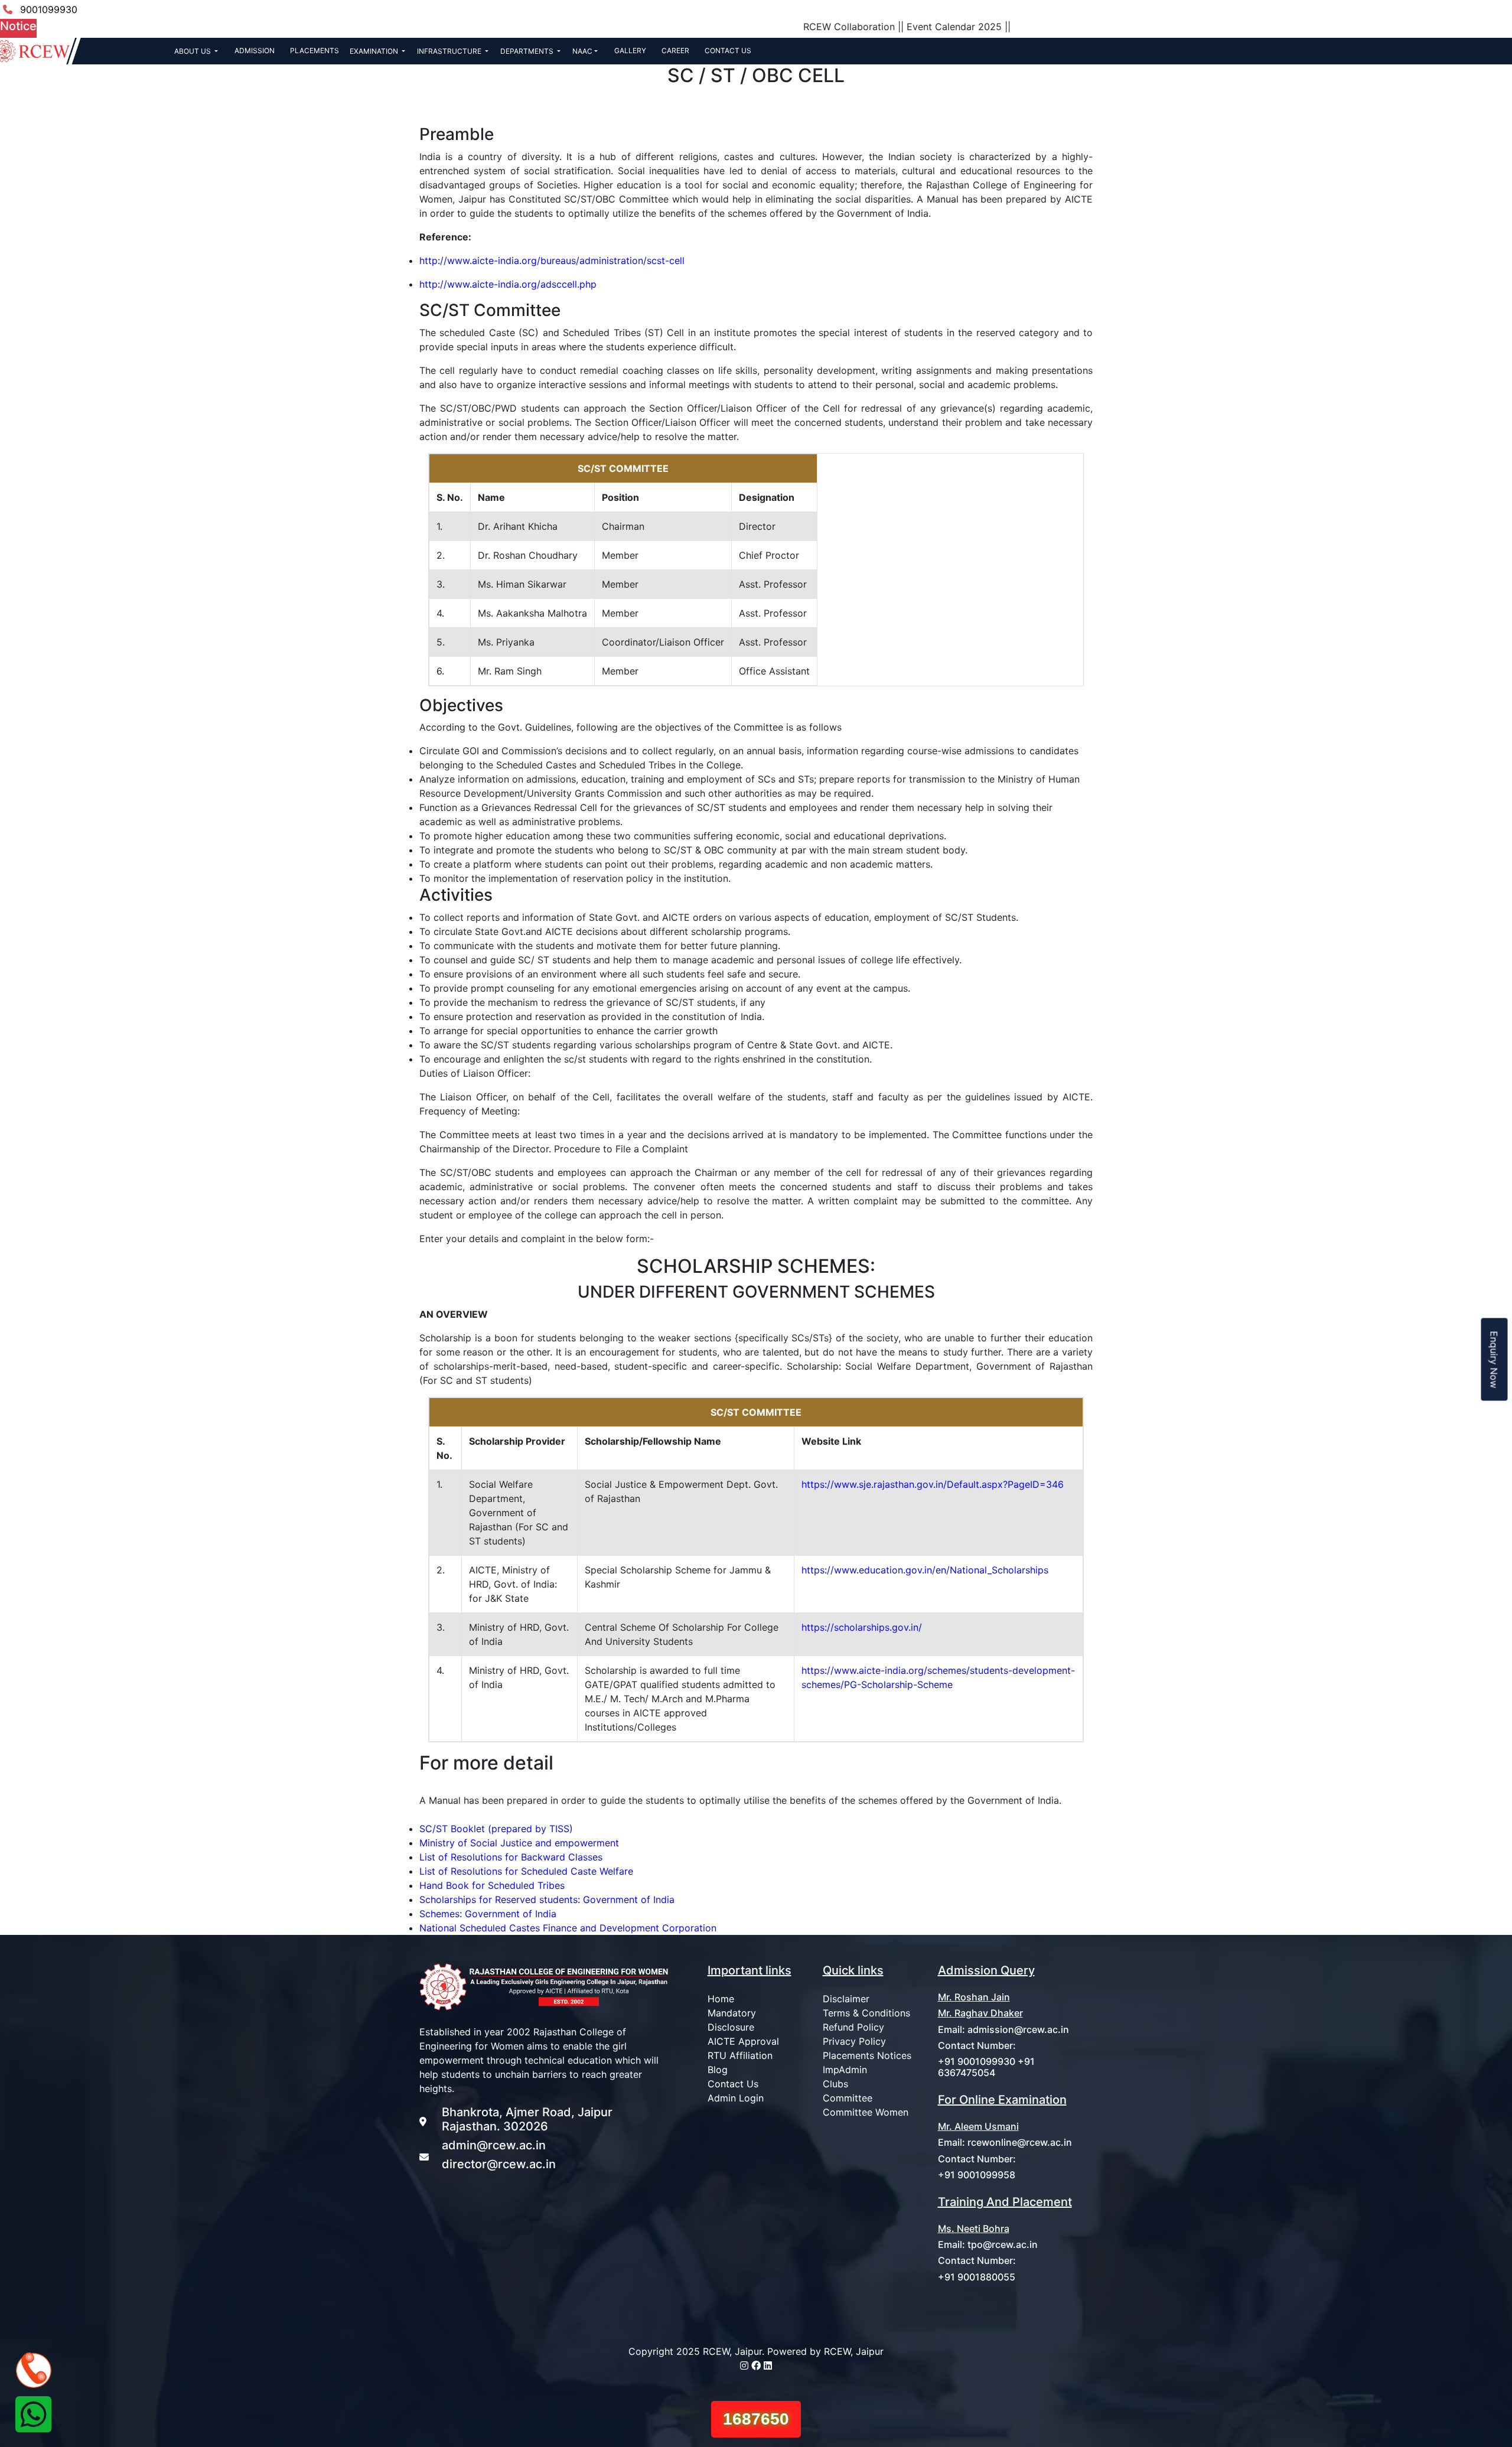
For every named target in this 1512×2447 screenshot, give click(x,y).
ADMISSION (255, 50)
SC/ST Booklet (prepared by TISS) (496, 1829)
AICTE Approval (743, 2041)
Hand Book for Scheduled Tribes (492, 1885)
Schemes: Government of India (488, 1914)
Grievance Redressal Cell (1370, 9)
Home (721, 1999)
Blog (718, 2070)
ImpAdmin (845, 2070)
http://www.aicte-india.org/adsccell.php (508, 284)
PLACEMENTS (315, 50)
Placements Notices (867, 2055)
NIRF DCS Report (1264, 9)
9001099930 (49, 9)
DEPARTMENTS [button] (528, 51)
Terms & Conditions (866, 2013)
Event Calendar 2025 (795, 27)
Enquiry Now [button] (1494, 1359)
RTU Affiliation (740, 2055)
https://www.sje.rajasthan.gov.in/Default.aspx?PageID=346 (933, 1484)
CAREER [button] (675, 50)
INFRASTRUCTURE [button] (450, 51)
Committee (848, 2098)
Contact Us (733, 2084)
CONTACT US (728, 50)
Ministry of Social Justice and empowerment (519, 1843)
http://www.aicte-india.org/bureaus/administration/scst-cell (552, 260)
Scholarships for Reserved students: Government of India (547, 1899)
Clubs (835, 2084)
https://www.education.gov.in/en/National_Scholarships (925, 1570)
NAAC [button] (582, 51)
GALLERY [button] (630, 50)
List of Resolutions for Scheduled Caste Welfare (526, 1871)
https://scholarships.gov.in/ (862, 1627)
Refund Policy (853, 2027)
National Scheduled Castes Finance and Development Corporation (568, 1928)
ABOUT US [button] (193, 51)
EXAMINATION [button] (375, 51)
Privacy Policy (854, 2041)
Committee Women (866, 2112)
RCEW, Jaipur (854, 2351)
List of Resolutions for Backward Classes (511, 1857)
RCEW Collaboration (690, 27)
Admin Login (736, 2098)
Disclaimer (846, 1999)
